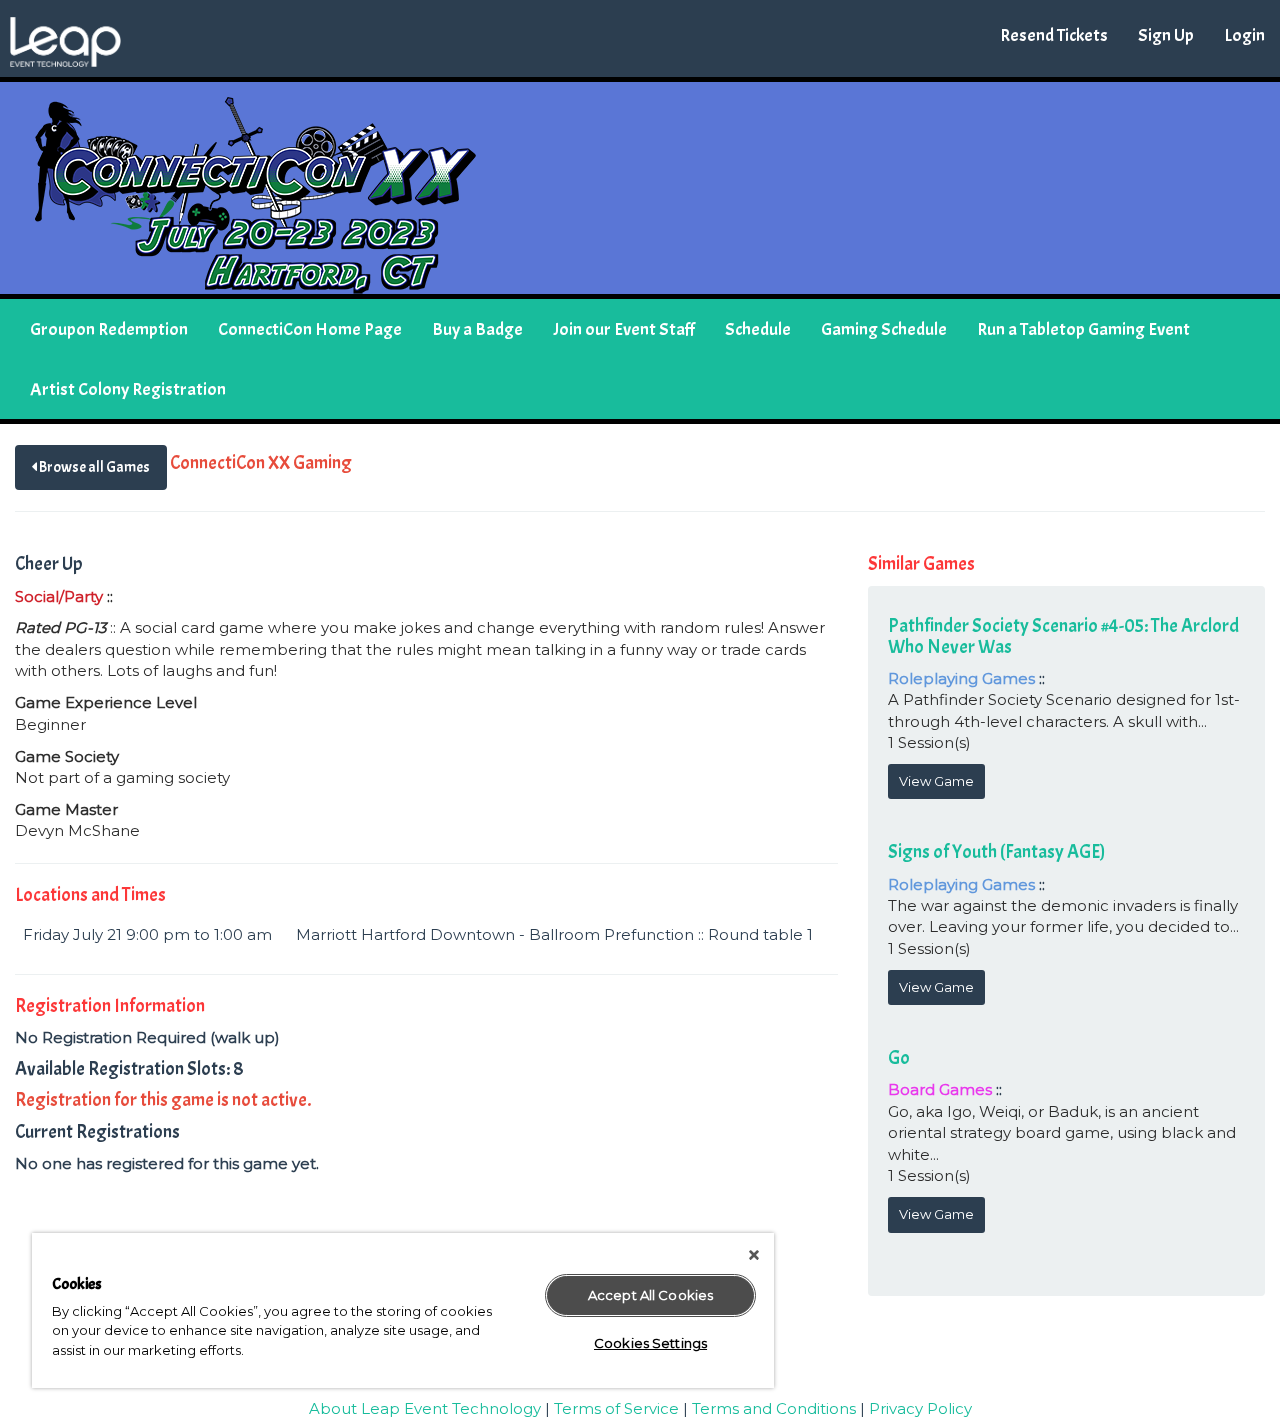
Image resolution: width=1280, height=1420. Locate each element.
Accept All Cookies (650, 1295)
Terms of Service (616, 1408)
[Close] (754, 1255)
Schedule (758, 329)
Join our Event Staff (624, 329)
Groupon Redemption (109, 329)
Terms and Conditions (774, 1408)
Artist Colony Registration (128, 389)
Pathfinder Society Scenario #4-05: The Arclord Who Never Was (1063, 636)
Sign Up (1166, 35)
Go (899, 1058)
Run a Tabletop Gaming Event (1083, 329)
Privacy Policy (920, 1408)
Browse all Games (93, 467)
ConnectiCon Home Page (310, 329)
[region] (403, 1310)
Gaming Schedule (884, 329)
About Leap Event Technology (425, 1408)
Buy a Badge (477, 329)
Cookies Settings (650, 1343)
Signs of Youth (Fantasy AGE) (996, 852)
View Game (936, 781)
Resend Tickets (1054, 35)
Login (1244, 35)
